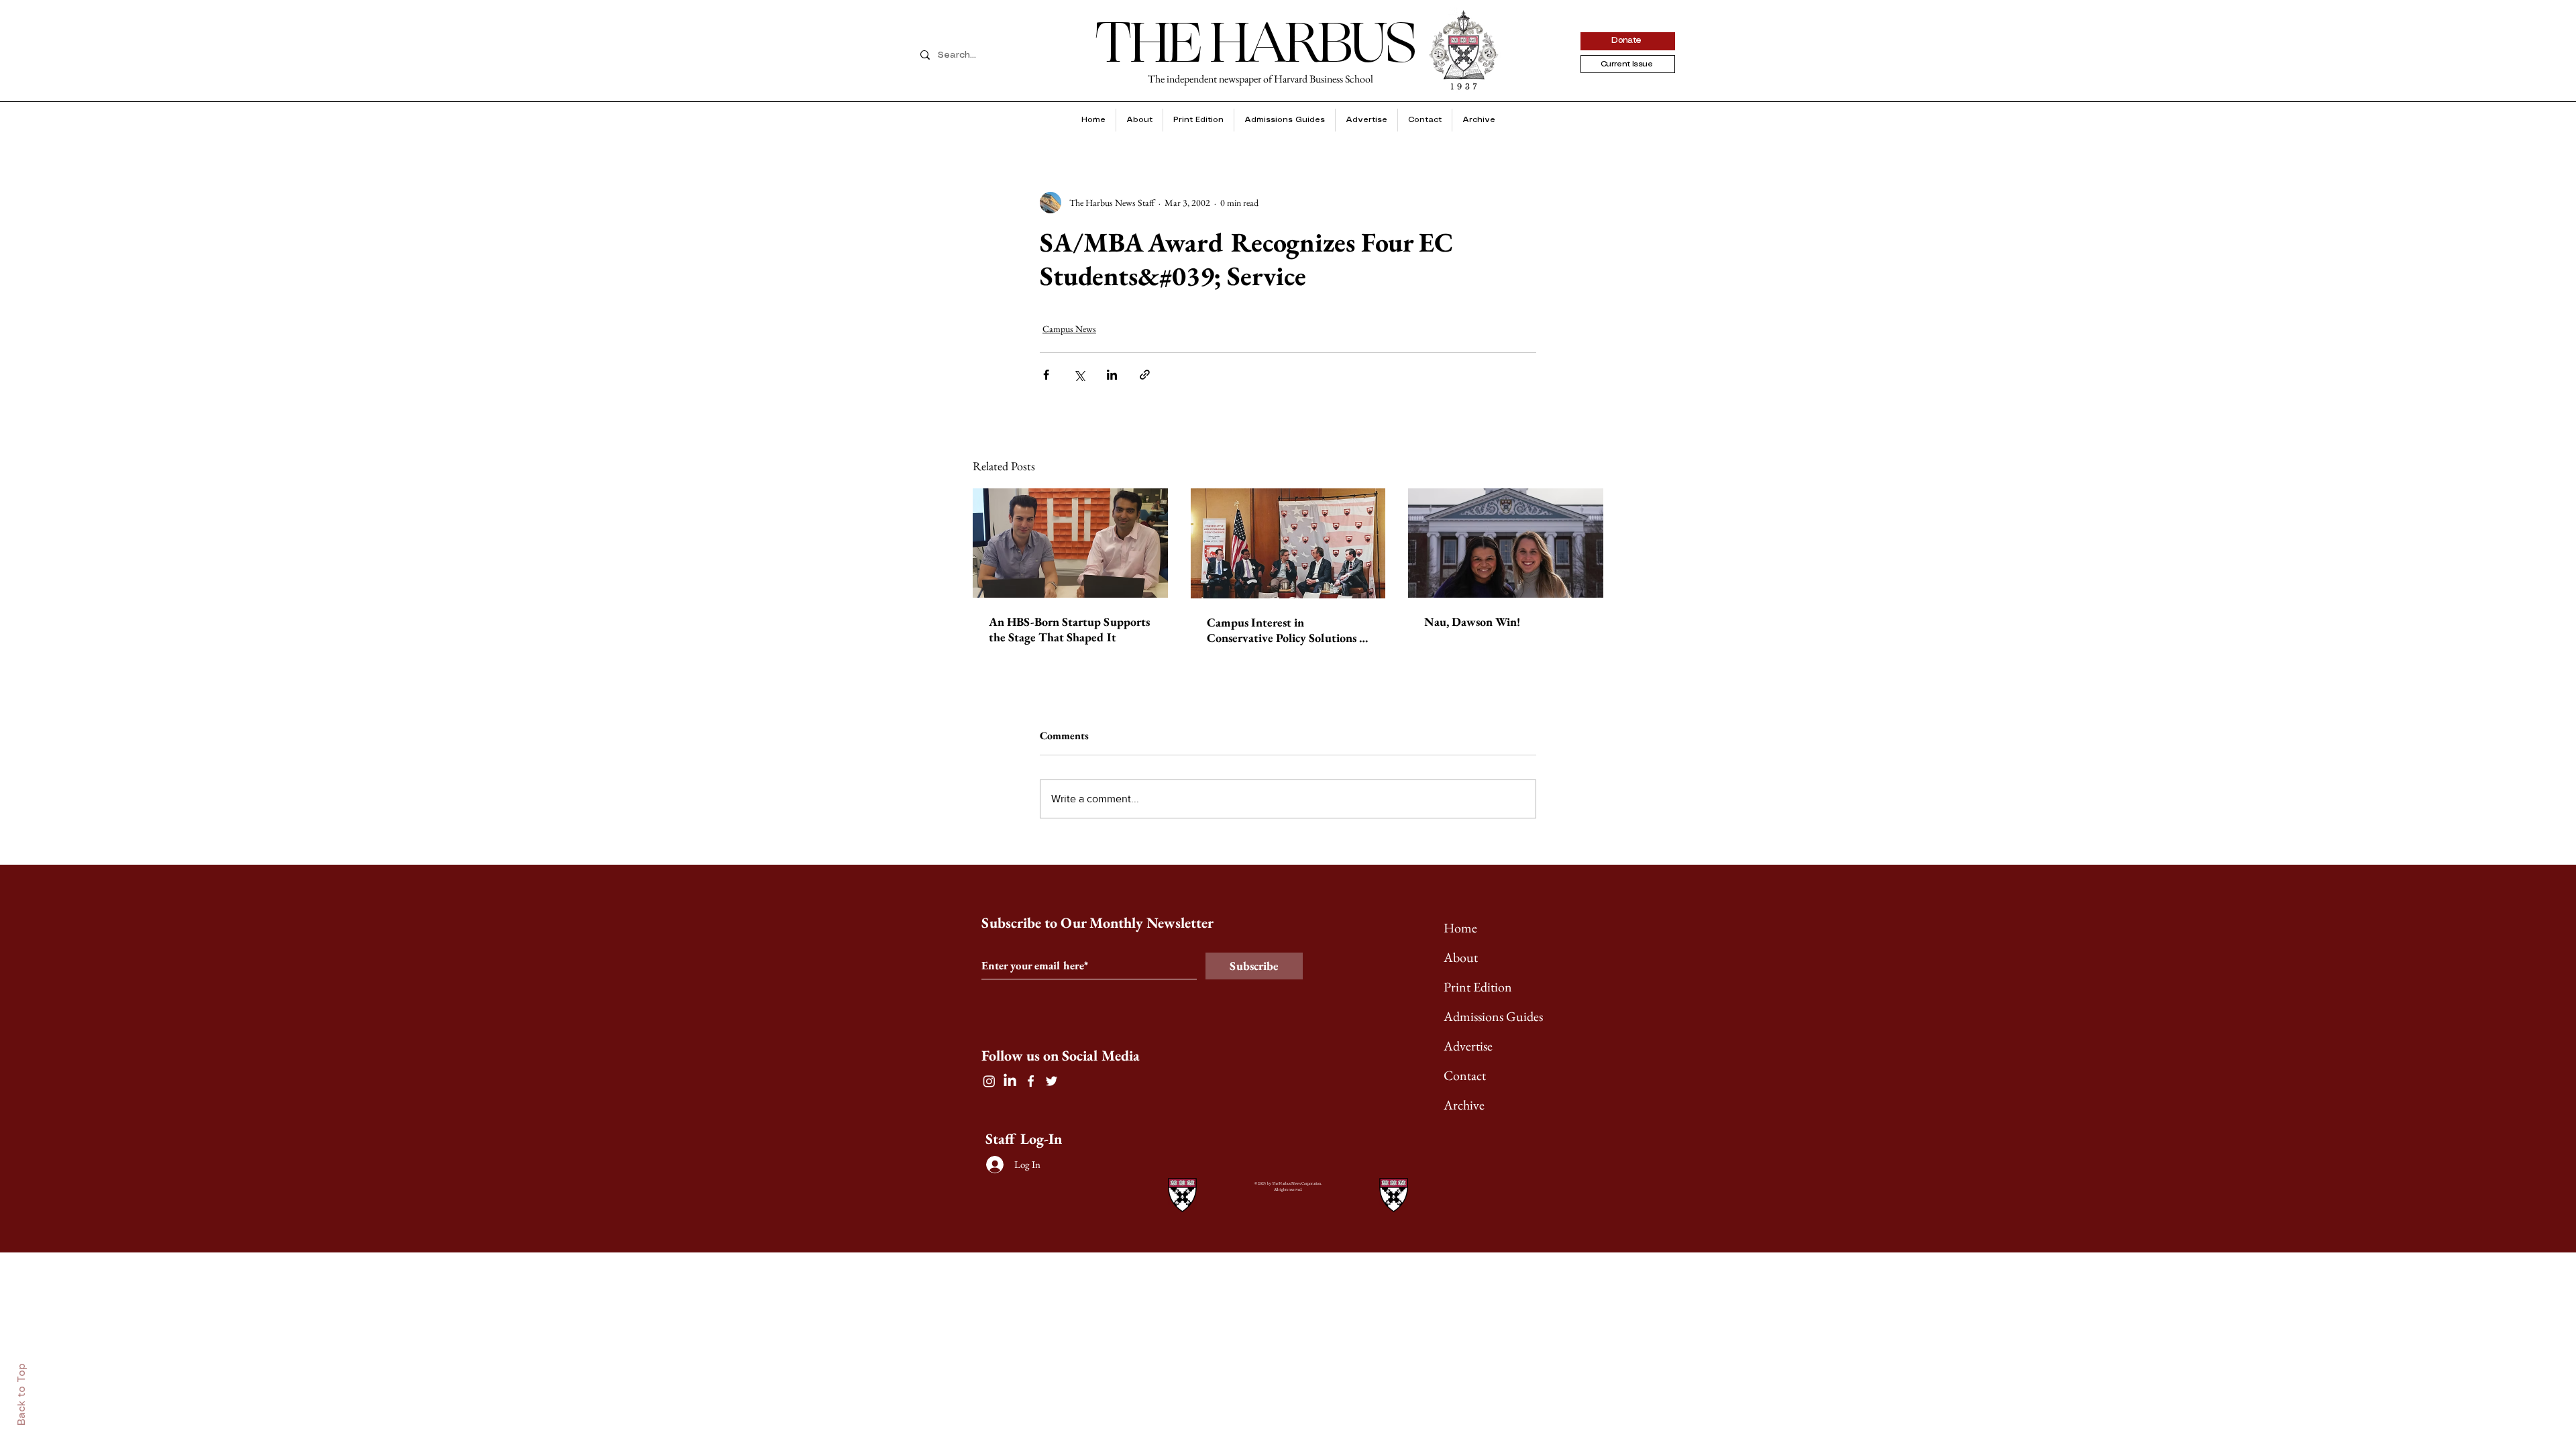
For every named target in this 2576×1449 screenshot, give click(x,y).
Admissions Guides (1493, 1016)
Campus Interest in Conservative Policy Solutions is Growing (1287, 630)
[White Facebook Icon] (1031, 1081)
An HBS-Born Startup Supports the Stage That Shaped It (1069, 629)
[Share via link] (1145, 375)
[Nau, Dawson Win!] (1506, 543)
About (1461, 957)
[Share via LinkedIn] (1112, 375)
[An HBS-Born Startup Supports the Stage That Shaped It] (1070, 543)
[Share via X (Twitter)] (1079, 375)
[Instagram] (989, 1081)
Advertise (1468, 1046)
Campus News (1069, 329)
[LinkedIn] (1010, 1081)
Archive (1464, 1105)
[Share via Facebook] (1046, 375)
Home (1460, 928)
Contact (1465, 1075)
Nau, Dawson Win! (1472, 622)
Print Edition (1478, 987)
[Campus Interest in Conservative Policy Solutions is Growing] (1288, 543)
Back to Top (22, 1394)
